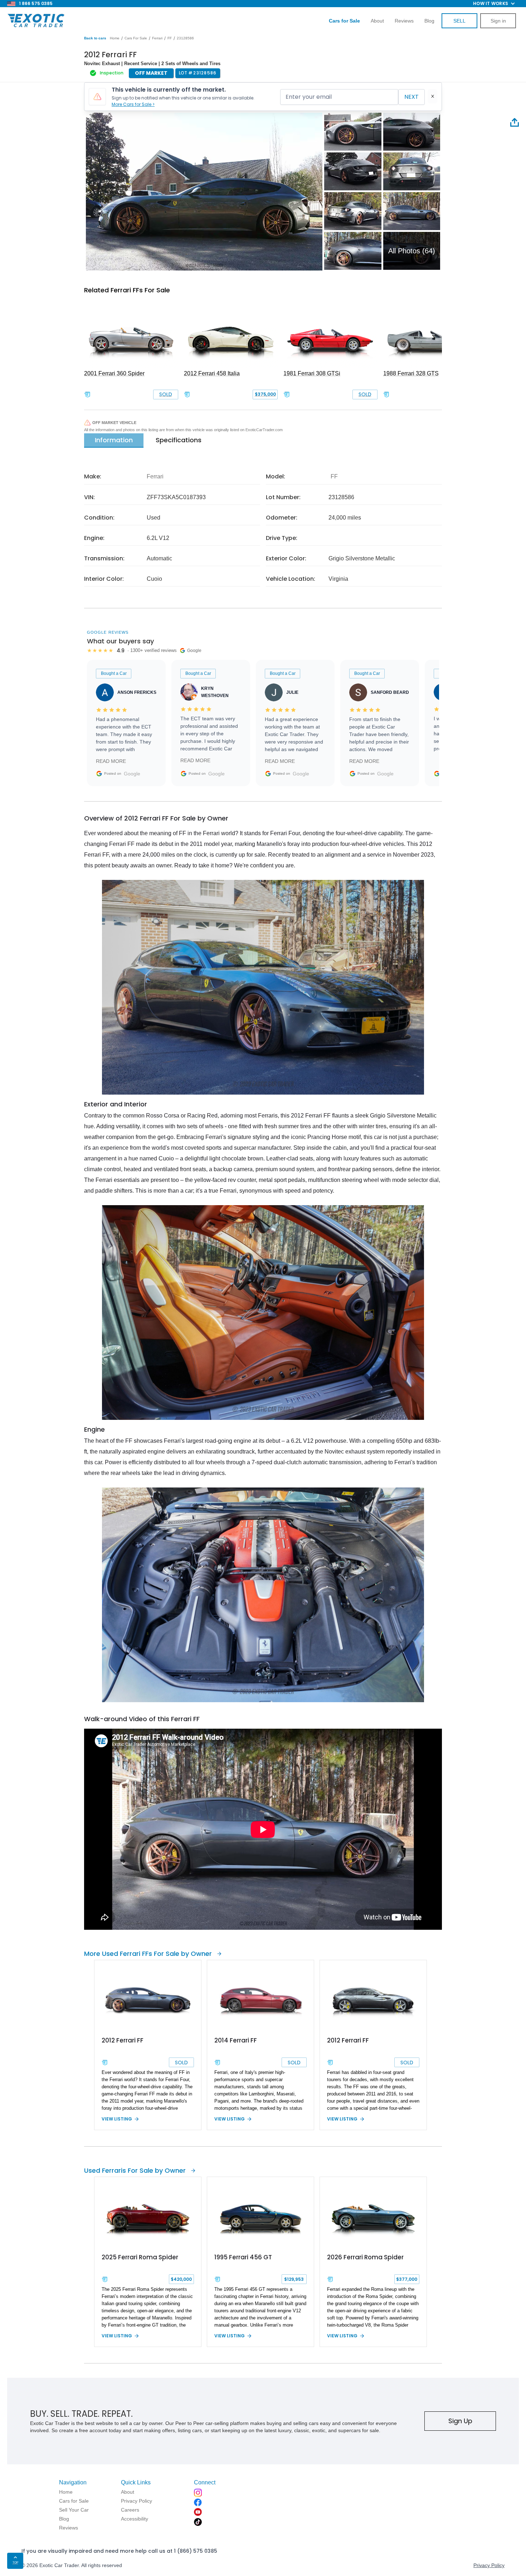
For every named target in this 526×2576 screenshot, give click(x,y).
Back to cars (95, 38)
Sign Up (460, 2421)
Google (132, 774)
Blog (429, 21)
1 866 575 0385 (36, 3)
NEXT (411, 97)
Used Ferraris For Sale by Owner (135, 2170)
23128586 (185, 38)
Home (115, 38)
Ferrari (157, 38)
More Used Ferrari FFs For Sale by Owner (148, 1954)
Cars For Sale (136, 38)
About (377, 21)
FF (170, 38)
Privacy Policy (489, 2565)
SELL (459, 21)
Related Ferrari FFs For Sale (127, 290)
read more (111, 761)
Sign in (498, 21)
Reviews (404, 21)
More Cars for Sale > (133, 104)
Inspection (112, 73)
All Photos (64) (412, 251)
